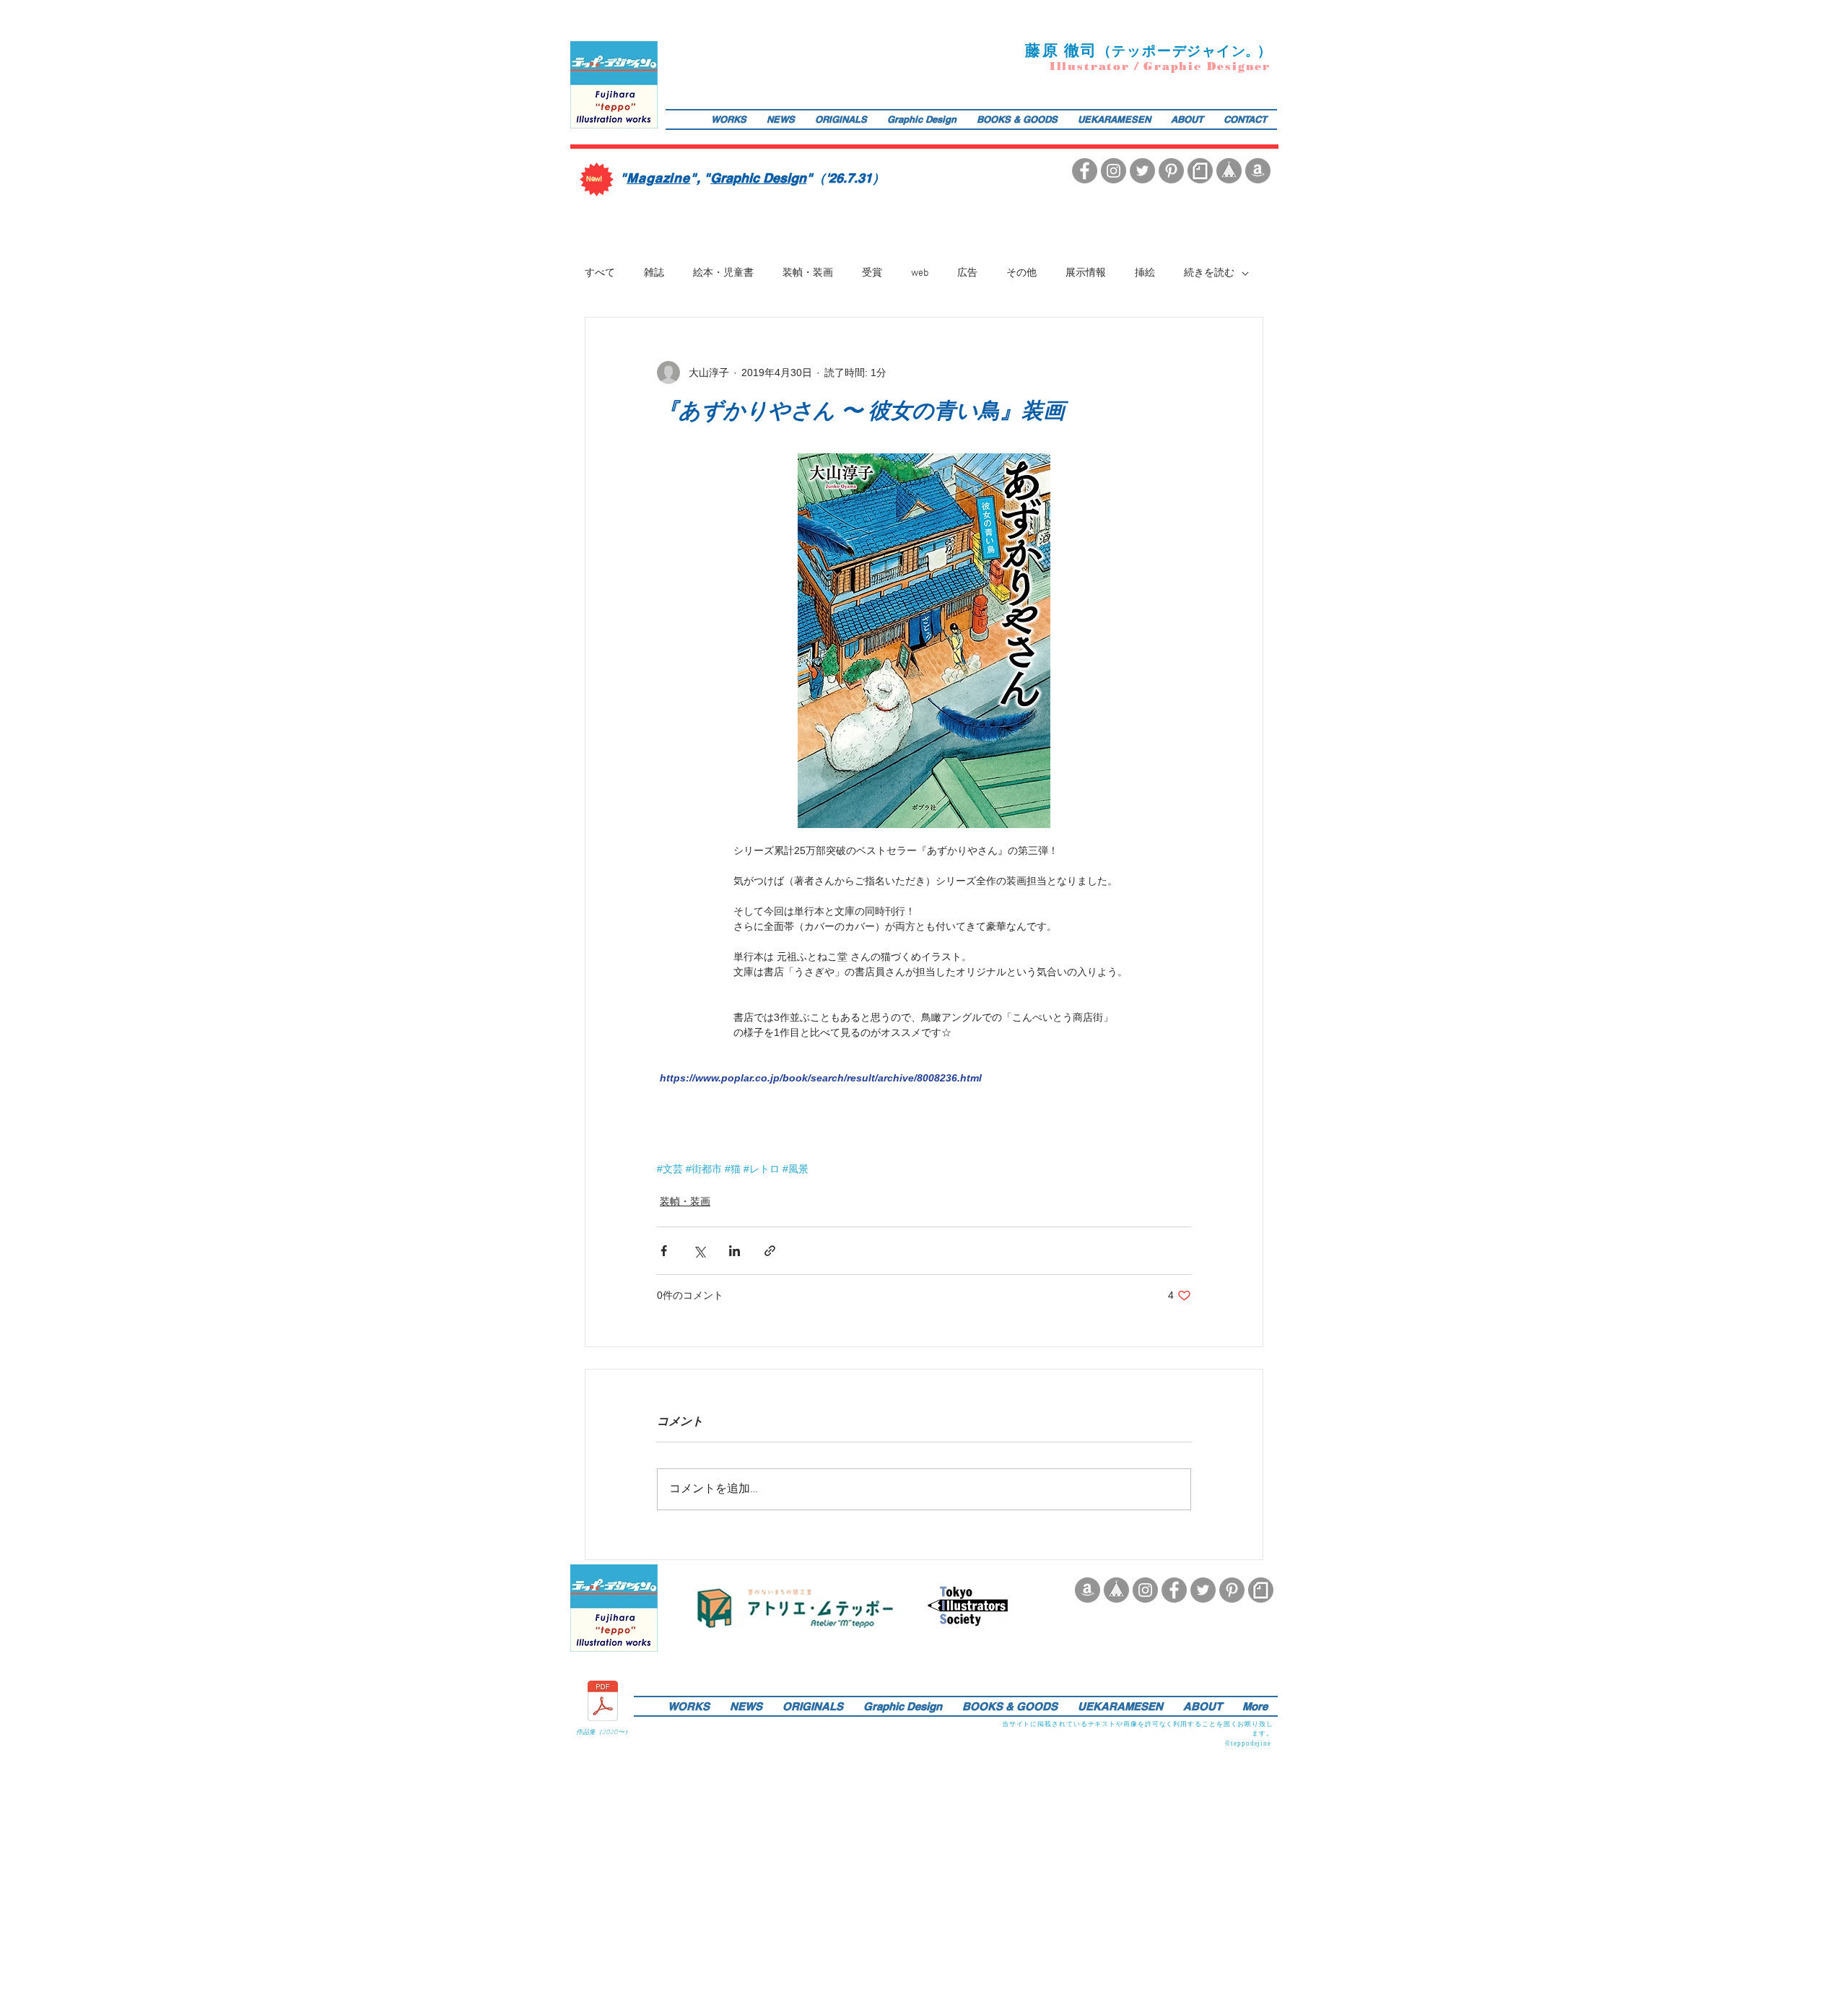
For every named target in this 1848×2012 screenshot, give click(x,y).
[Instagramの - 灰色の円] (1113, 171)
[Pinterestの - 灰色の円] (1171, 171)
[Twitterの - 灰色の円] (1142, 171)
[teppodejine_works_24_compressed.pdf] (603, 1703)
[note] (1200, 171)
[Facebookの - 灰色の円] (1085, 171)
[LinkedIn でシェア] (735, 1251)
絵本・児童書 (723, 273)
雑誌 (654, 273)
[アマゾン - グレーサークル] (1258, 171)
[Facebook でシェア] (664, 1251)
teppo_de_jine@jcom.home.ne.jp (830, 1674)
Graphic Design (758, 178)
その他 (1021, 273)
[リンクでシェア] (770, 1251)
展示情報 (1086, 273)
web (920, 273)
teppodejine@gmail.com (899, 141)
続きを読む (1209, 273)
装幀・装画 (808, 273)
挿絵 (1145, 273)
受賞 (872, 273)
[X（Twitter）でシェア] (699, 1251)
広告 (967, 273)
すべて (600, 273)
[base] (1229, 171)
